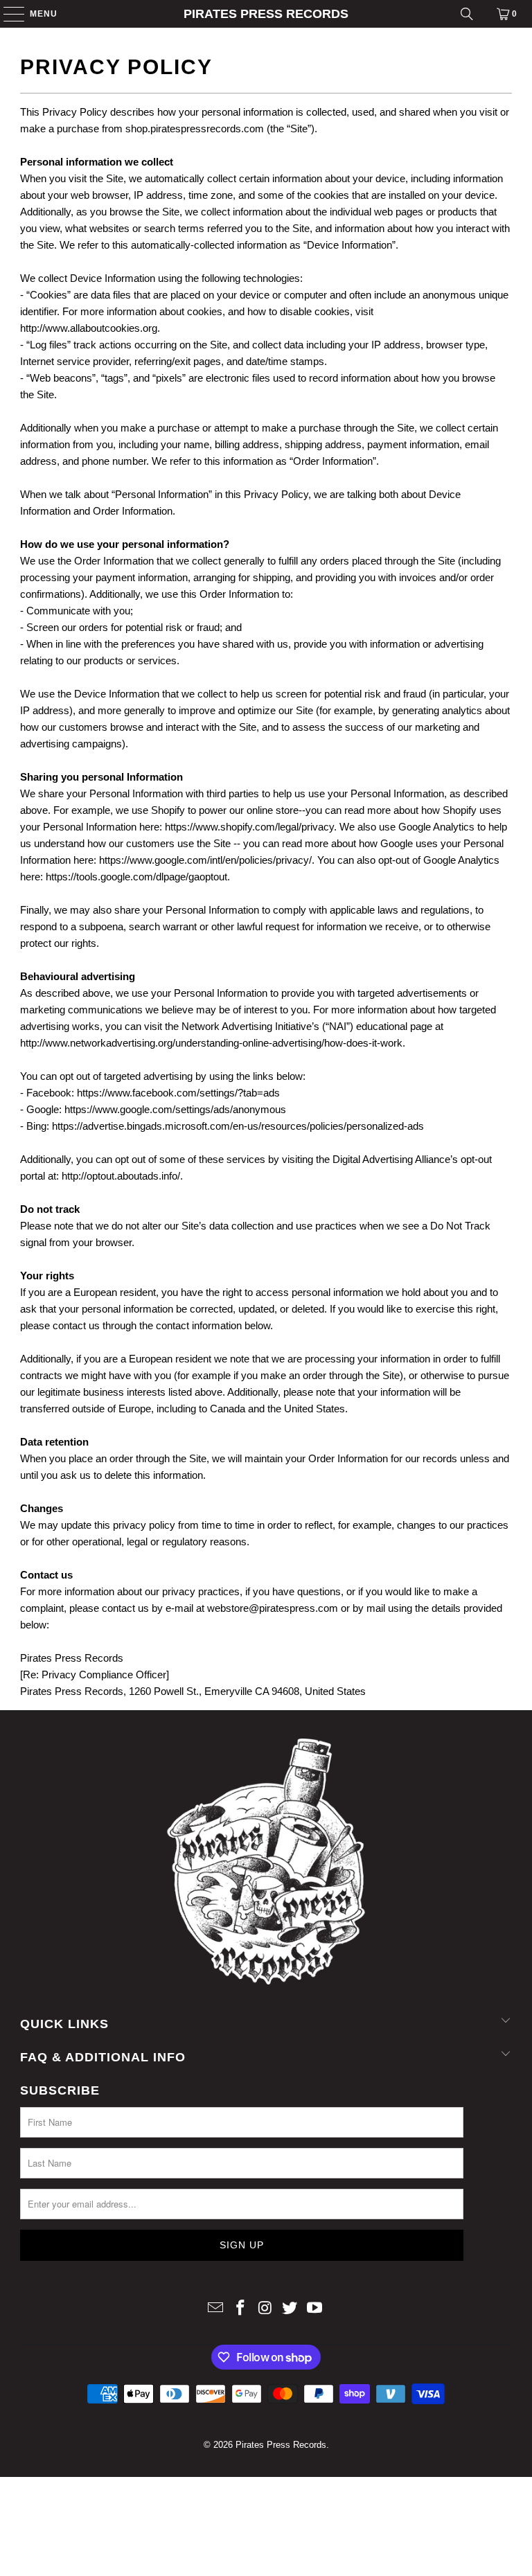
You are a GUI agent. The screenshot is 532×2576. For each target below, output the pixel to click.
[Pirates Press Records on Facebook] (240, 2309)
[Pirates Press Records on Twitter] (290, 2309)
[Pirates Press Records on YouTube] (315, 2309)
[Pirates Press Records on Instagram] (265, 2309)
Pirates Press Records (266, 14)
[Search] (467, 14)
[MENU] (7, 14)
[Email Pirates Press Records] (216, 2309)
